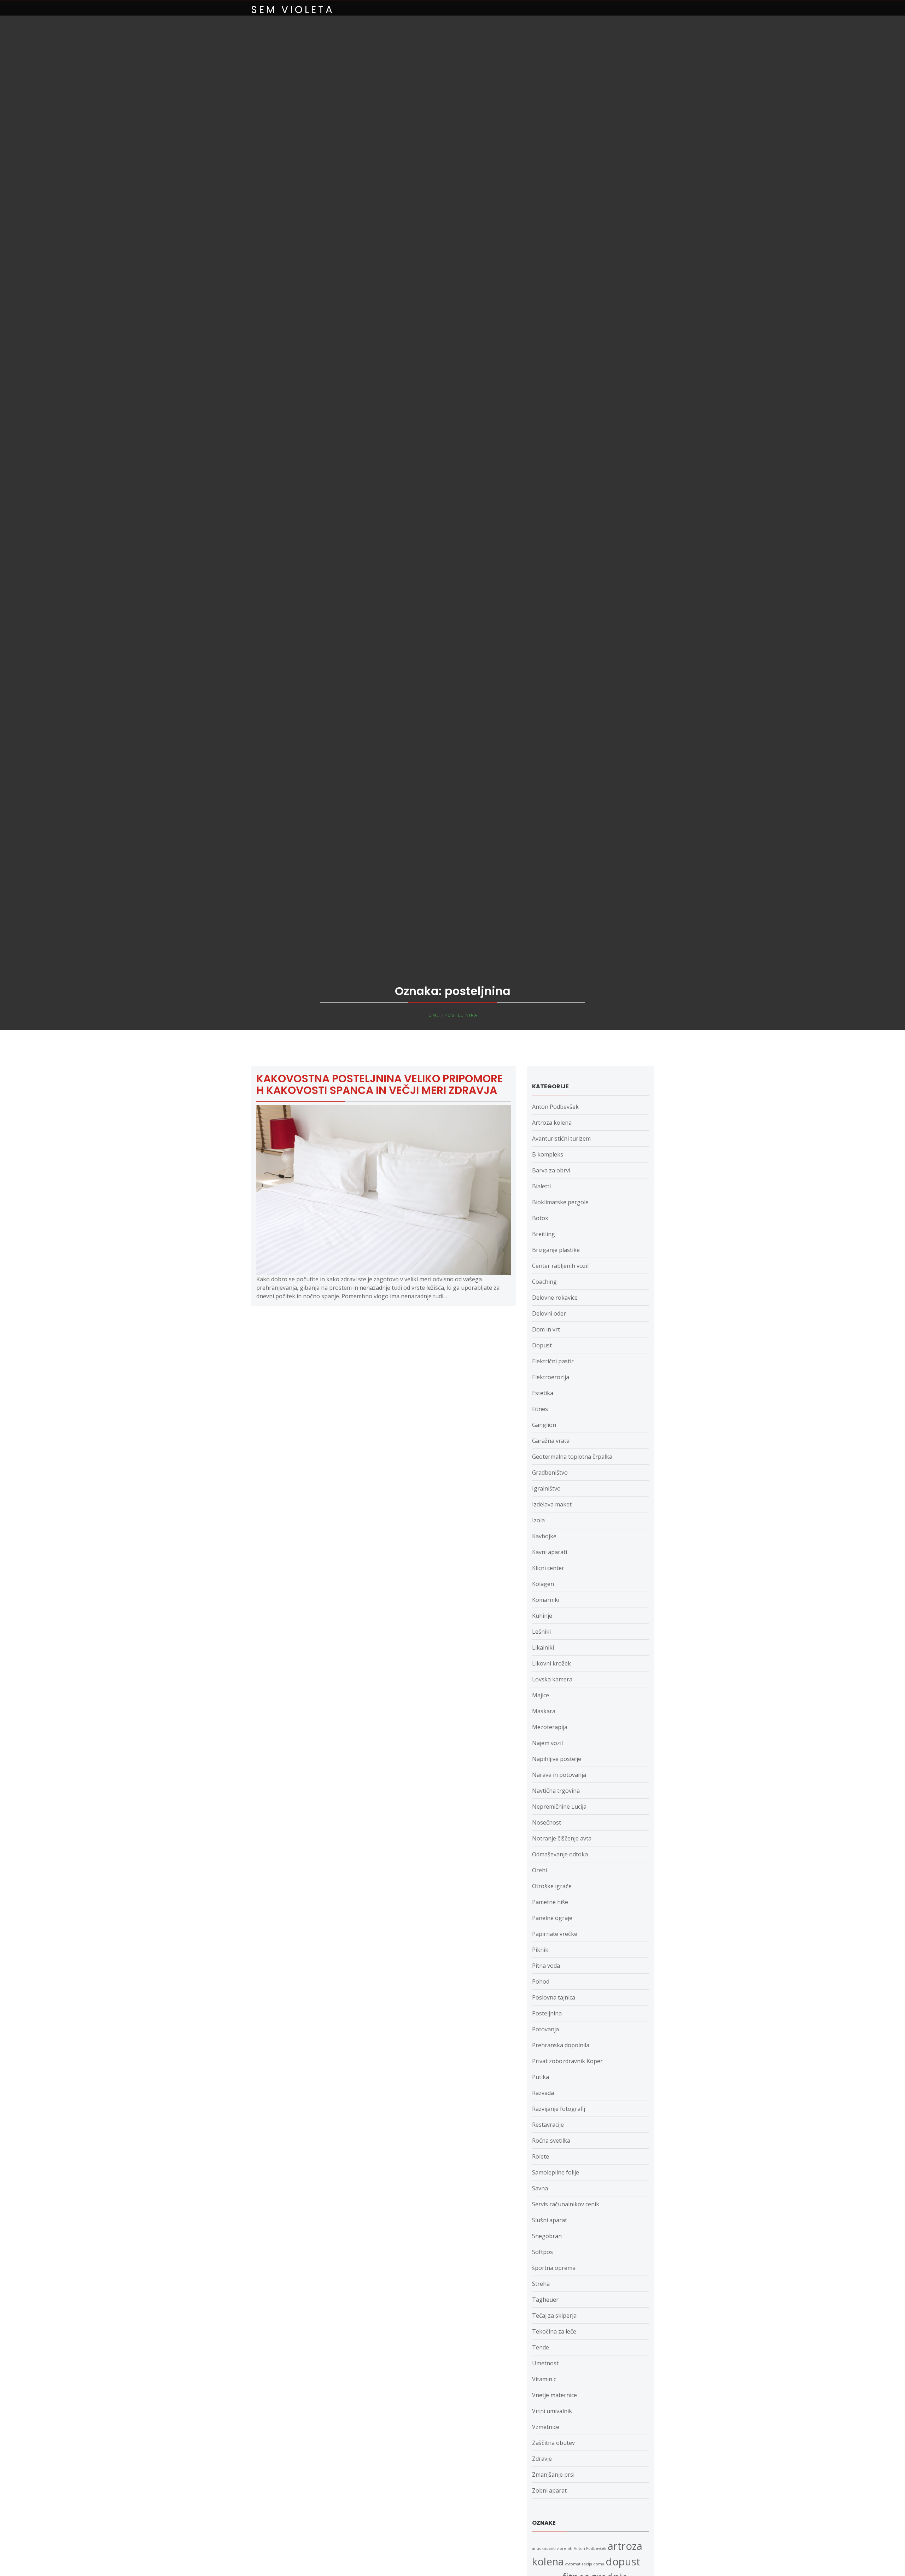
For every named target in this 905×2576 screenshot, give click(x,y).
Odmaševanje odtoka (560, 1854)
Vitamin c (544, 2379)
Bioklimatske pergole (560, 1202)
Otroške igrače (552, 1886)
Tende (541, 2347)
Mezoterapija (550, 1727)
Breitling (544, 1234)
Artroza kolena (552, 1123)
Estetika (543, 1393)
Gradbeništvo (550, 1473)
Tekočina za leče (554, 2331)
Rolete (541, 2156)
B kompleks (548, 1154)
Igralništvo (546, 1488)
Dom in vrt (546, 1329)
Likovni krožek (551, 1663)
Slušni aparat (550, 2220)
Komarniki (546, 1600)
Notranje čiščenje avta (562, 1838)
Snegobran (547, 2236)
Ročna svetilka (551, 2141)
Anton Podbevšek (555, 1107)
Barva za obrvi (551, 1170)
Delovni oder (549, 1313)
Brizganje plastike (556, 1250)
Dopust (542, 1345)
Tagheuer (545, 2300)
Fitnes (540, 1409)
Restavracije (548, 2125)
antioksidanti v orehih (552, 2548)
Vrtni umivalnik (552, 2411)
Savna (540, 2188)
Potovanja (545, 2029)
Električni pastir (553, 1361)
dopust (623, 2562)
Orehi (539, 1870)
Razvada (543, 2093)
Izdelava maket (552, 1504)
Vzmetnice (546, 2427)
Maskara (544, 1711)
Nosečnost (547, 1822)
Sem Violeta (293, 10)
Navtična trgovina (556, 1791)
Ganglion (544, 1425)
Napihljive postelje (557, 1759)
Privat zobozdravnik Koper (567, 2061)
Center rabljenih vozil (560, 1266)
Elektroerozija (551, 1377)
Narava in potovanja (559, 1775)
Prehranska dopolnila (561, 2045)
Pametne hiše (550, 1902)
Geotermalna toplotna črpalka (572, 1457)
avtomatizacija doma (585, 2564)
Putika (541, 2077)
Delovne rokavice (555, 1298)
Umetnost (545, 2363)
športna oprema (554, 2268)
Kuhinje (542, 1616)
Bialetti (541, 1186)
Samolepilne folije (556, 2172)
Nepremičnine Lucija (559, 1807)
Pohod (541, 1981)
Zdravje (542, 2459)
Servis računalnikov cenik (566, 2204)
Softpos (542, 2252)
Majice (541, 1695)
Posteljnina (547, 2013)
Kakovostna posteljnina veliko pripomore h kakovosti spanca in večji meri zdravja (380, 1084)
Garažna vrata (551, 1441)
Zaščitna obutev (553, 2443)
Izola (538, 1520)
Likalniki (543, 1647)
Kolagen (543, 1584)
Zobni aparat (549, 2490)
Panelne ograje (552, 1918)
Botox (540, 1218)
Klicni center (548, 1568)
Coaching (544, 1282)
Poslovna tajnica (554, 1997)
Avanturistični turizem (561, 1138)
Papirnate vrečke (555, 1934)
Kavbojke (544, 1536)
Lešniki (541, 1632)
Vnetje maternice (554, 2395)
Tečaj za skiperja (554, 2316)
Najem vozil (547, 1743)
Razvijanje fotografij (559, 2109)
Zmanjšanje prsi (553, 2475)
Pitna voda (546, 1966)
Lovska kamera (552, 1679)
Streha (541, 2284)
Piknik (540, 1950)
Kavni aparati (550, 1552)
